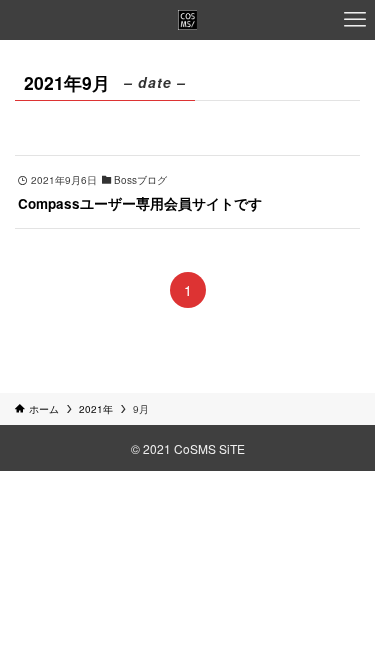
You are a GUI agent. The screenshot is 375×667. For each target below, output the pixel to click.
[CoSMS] (188, 20)
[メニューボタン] (355, 20)
